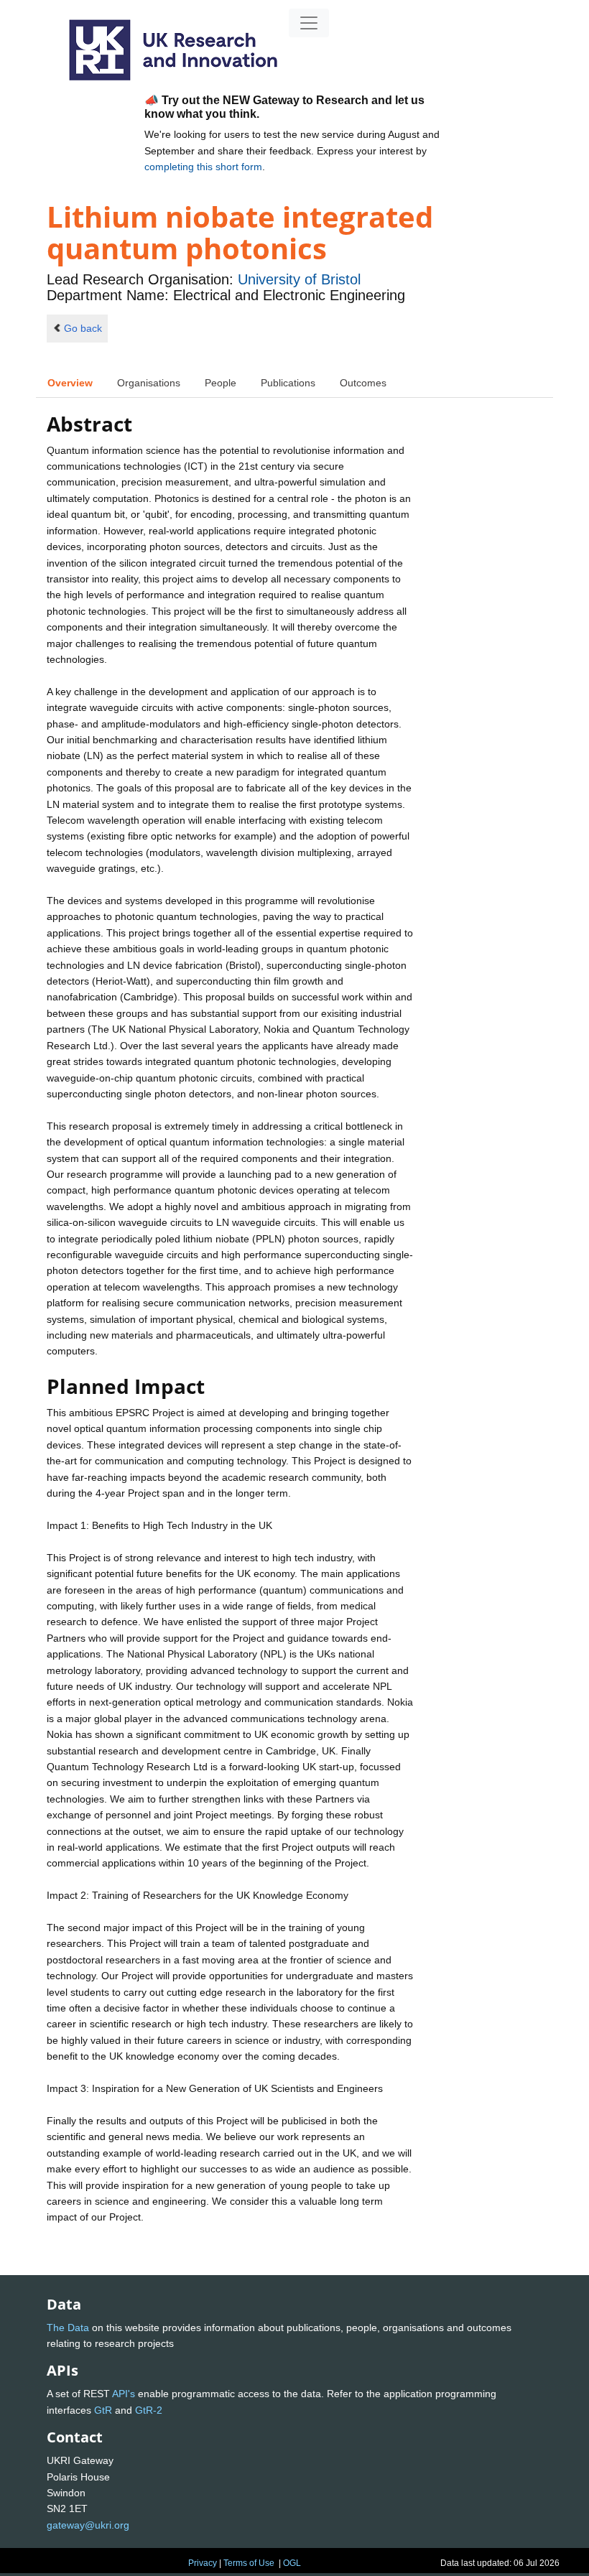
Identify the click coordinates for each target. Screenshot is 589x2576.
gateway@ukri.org (88, 2525)
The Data (68, 2328)
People (221, 383)
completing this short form (203, 167)
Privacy (203, 2563)
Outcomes (363, 383)
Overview (70, 383)
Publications (288, 383)
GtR (103, 2410)
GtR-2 (149, 2410)
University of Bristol (299, 279)
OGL (292, 2563)
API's (124, 2394)
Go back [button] (83, 328)
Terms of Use (249, 2563)
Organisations (149, 383)
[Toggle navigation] (309, 23)
